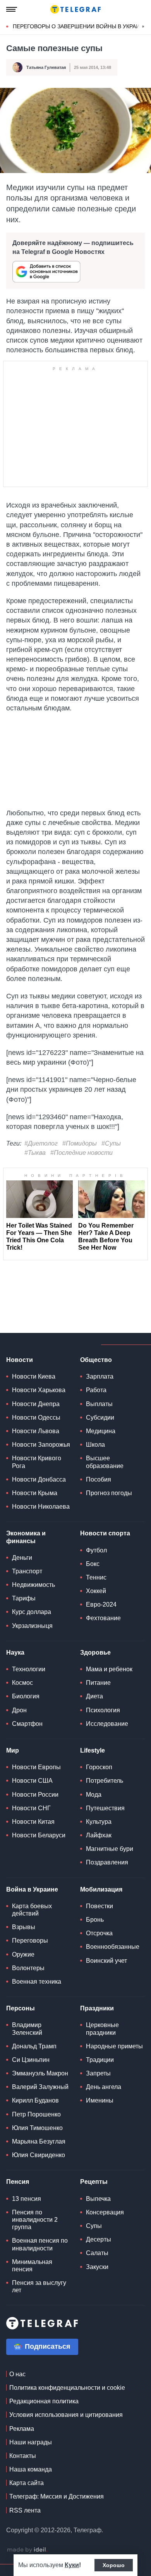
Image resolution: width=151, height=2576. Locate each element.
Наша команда (31, 2469)
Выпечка (98, 2199)
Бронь (95, 1920)
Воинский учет (106, 1961)
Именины (100, 2100)
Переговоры (30, 1941)
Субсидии (100, 1417)
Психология (103, 1710)
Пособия (99, 1479)
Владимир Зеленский (27, 2029)
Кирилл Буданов (35, 2100)
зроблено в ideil (27, 2550)
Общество (96, 1360)
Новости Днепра (36, 1404)
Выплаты (99, 1404)
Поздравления (107, 1862)
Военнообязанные (113, 1947)
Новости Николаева (41, 1507)
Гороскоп (99, 1767)
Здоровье (95, 1652)
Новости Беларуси (39, 1835)
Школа (95, 1445)
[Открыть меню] (12, 9)
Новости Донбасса (39, 1479)
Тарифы (24, 1598)
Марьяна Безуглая (39, 2141)
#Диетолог (41, 1143)
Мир (13, 1750)
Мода (94, 1795)
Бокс (93, 1564)
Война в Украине (32, 1889)
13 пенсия (27, 2199)
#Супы (111, 1143)
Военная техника (37, 1982)
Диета (94, 1696)
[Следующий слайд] (143, 27)
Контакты (23, 2456)
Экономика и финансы (26, 1537)
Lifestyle (93, 1750)
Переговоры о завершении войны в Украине (80, 26)
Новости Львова (36, 1431)
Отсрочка (99, 1933)
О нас (17, 2374)
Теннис (96, 1577)
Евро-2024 (101, 1604)
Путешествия (105, 1808)
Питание (98, 1683)
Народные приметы (114, 2046)
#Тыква (35, 1153)
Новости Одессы (36, 1417)
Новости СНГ (31, 1808)
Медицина (101, 1431)
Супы (94, 2226)
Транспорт (27, 1571)
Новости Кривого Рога (37, 1462)
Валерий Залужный (40, 2087)
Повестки (100, 1906)
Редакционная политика (44, 2401)
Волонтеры (28, 1968)
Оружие (23, 1954)
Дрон (19, 1710)
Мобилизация (101, 1889)
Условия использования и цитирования (66, 2415)
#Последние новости (82, 1153)
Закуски (97, 2267)
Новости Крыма (35, 1493)
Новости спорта (105, 1533)
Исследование (107, 1724)
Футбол (96, 1550)
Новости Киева (34, 1376)
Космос (22, 1683)
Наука (15, 1652)
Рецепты (94, 2182)
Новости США (32, 1781)
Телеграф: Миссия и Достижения (57, 2496)
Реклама (22, 2429)
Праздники (97, 2008)
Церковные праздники (102, 2029)
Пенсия (18, 2182)
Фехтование (103, 1618)
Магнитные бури (110, 1849)
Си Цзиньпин (31, 2060)
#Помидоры (80, 1143)
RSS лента (25, 2510)
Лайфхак (99, 1835)
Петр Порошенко (36, 2114)
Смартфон (27, 1724)
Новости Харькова (39, 1390)
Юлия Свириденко (39, 2155)
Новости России (35, 1795)
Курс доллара (32, 1612)
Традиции (100, 2060)
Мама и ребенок (109, 1669)
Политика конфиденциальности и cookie (67, 2388)
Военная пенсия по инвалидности (40, 2244)
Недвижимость (33, 1585)
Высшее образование (105, 1462)
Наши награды (31, 2442)
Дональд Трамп (34, 2046)
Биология (26, 1696)
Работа (96, 1390)
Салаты (97, 2253)
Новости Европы (36, 1767)
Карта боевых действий (32, 1910)
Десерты (99, 2239)
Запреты (98, 2073)
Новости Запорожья (41, 1445)
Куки (72, 2565)
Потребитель (105, 1781)
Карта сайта (27, 2483)
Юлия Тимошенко (37, 2128)
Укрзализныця (32, 1626)
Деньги (22, 1558)
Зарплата (100, 1376)
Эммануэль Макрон (40, 2073)
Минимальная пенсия (32, 2266)
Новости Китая (33, 1822)
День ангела (104, 2087)
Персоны (21, 2008)
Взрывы (24, 1927)
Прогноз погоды (109, 1493)
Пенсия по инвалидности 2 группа (35, 2220)
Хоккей (96, 1591)
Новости (20, 1360)
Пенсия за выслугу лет (39, 2286)
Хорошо (114, 2565)
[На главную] (75, 9)
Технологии (29, 1669)
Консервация (105, 2212)
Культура (99, 1822)
